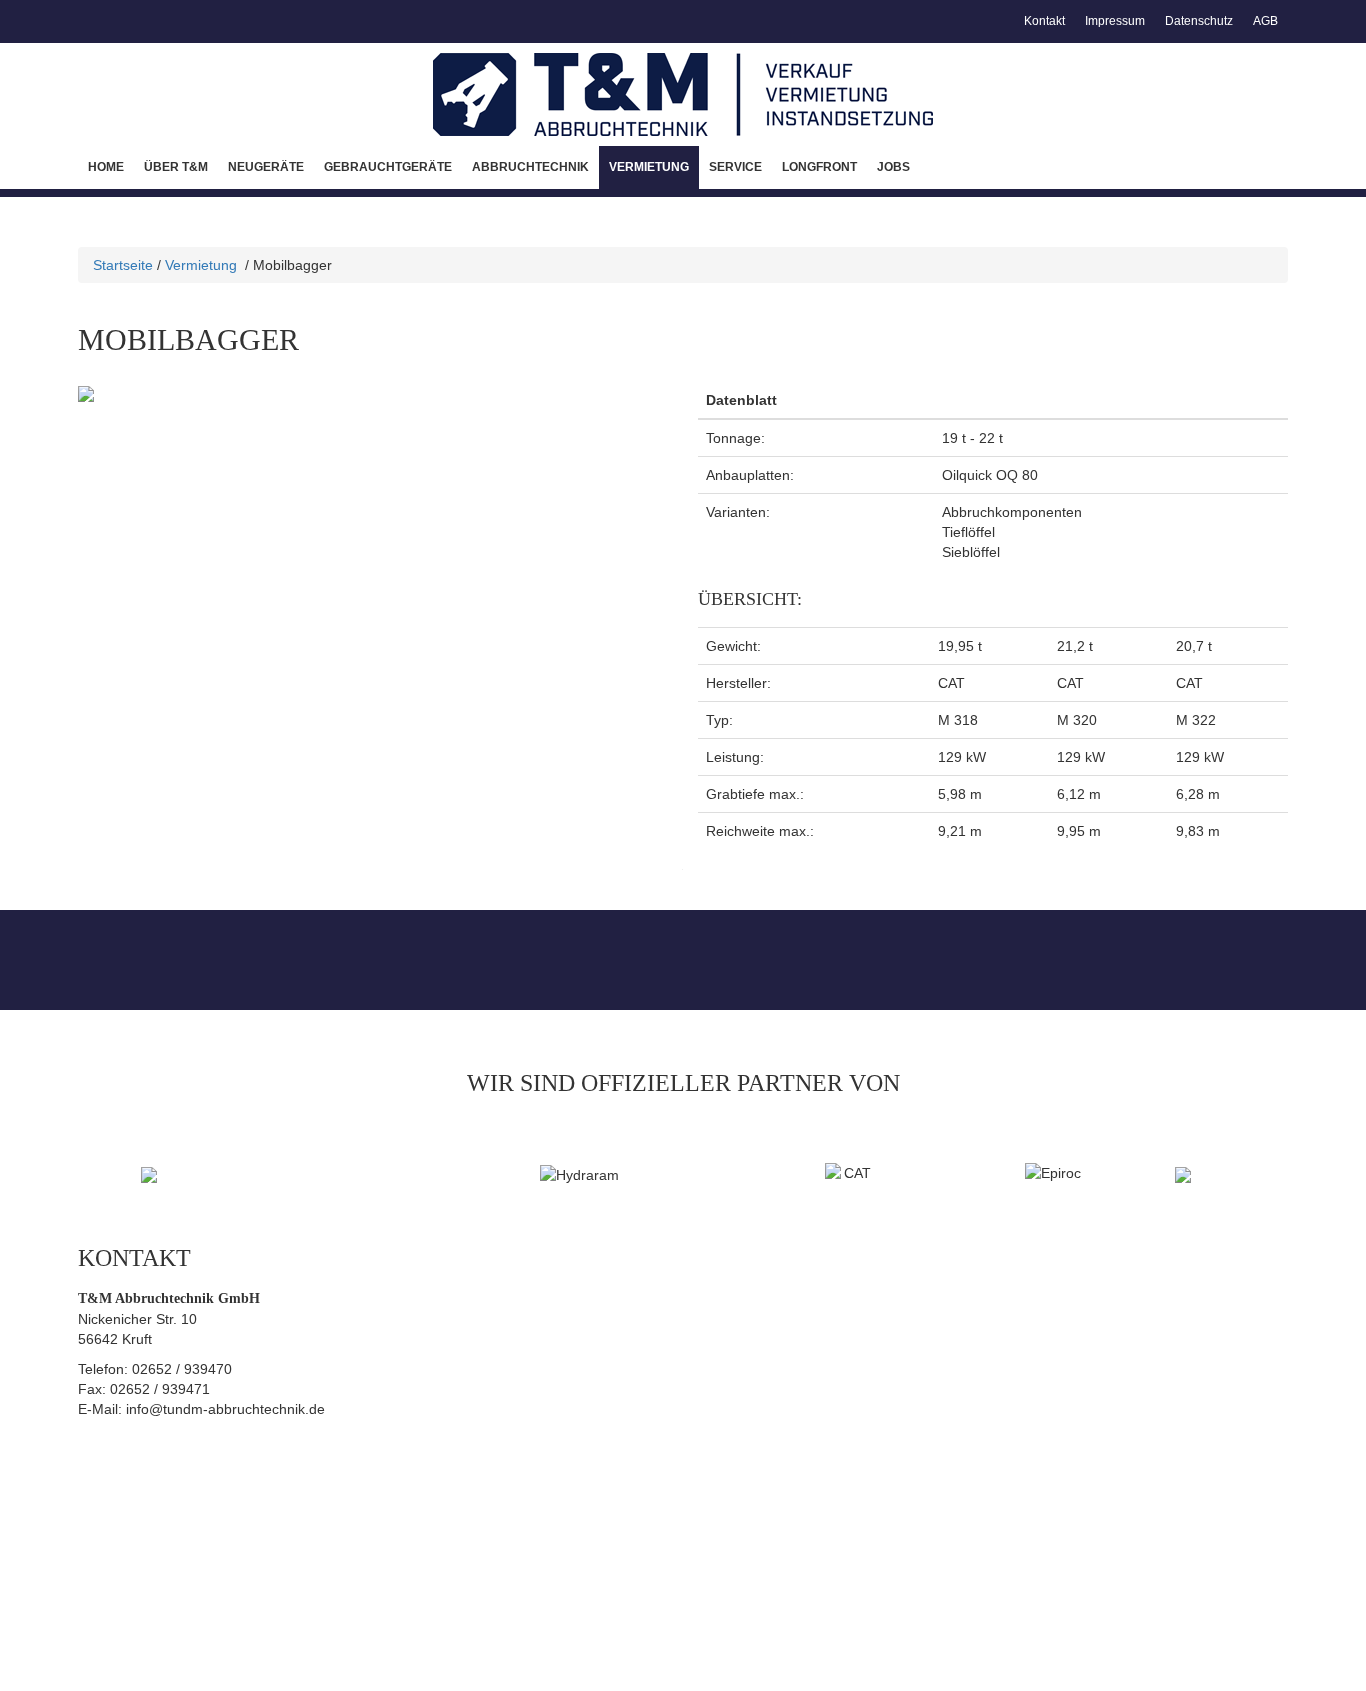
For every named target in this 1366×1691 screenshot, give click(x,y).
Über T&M (176, 167)
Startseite (123, 265)
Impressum (1115, 21)
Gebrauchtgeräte (388, 167)
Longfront (819, 167)
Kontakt (1044, 21)
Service (735, 167)
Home (106, 167)
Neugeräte (266, 167)
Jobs (893, 167)
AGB (1265, 21)
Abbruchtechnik (530, 167)
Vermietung (649, 167)
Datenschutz (1199, 21)
